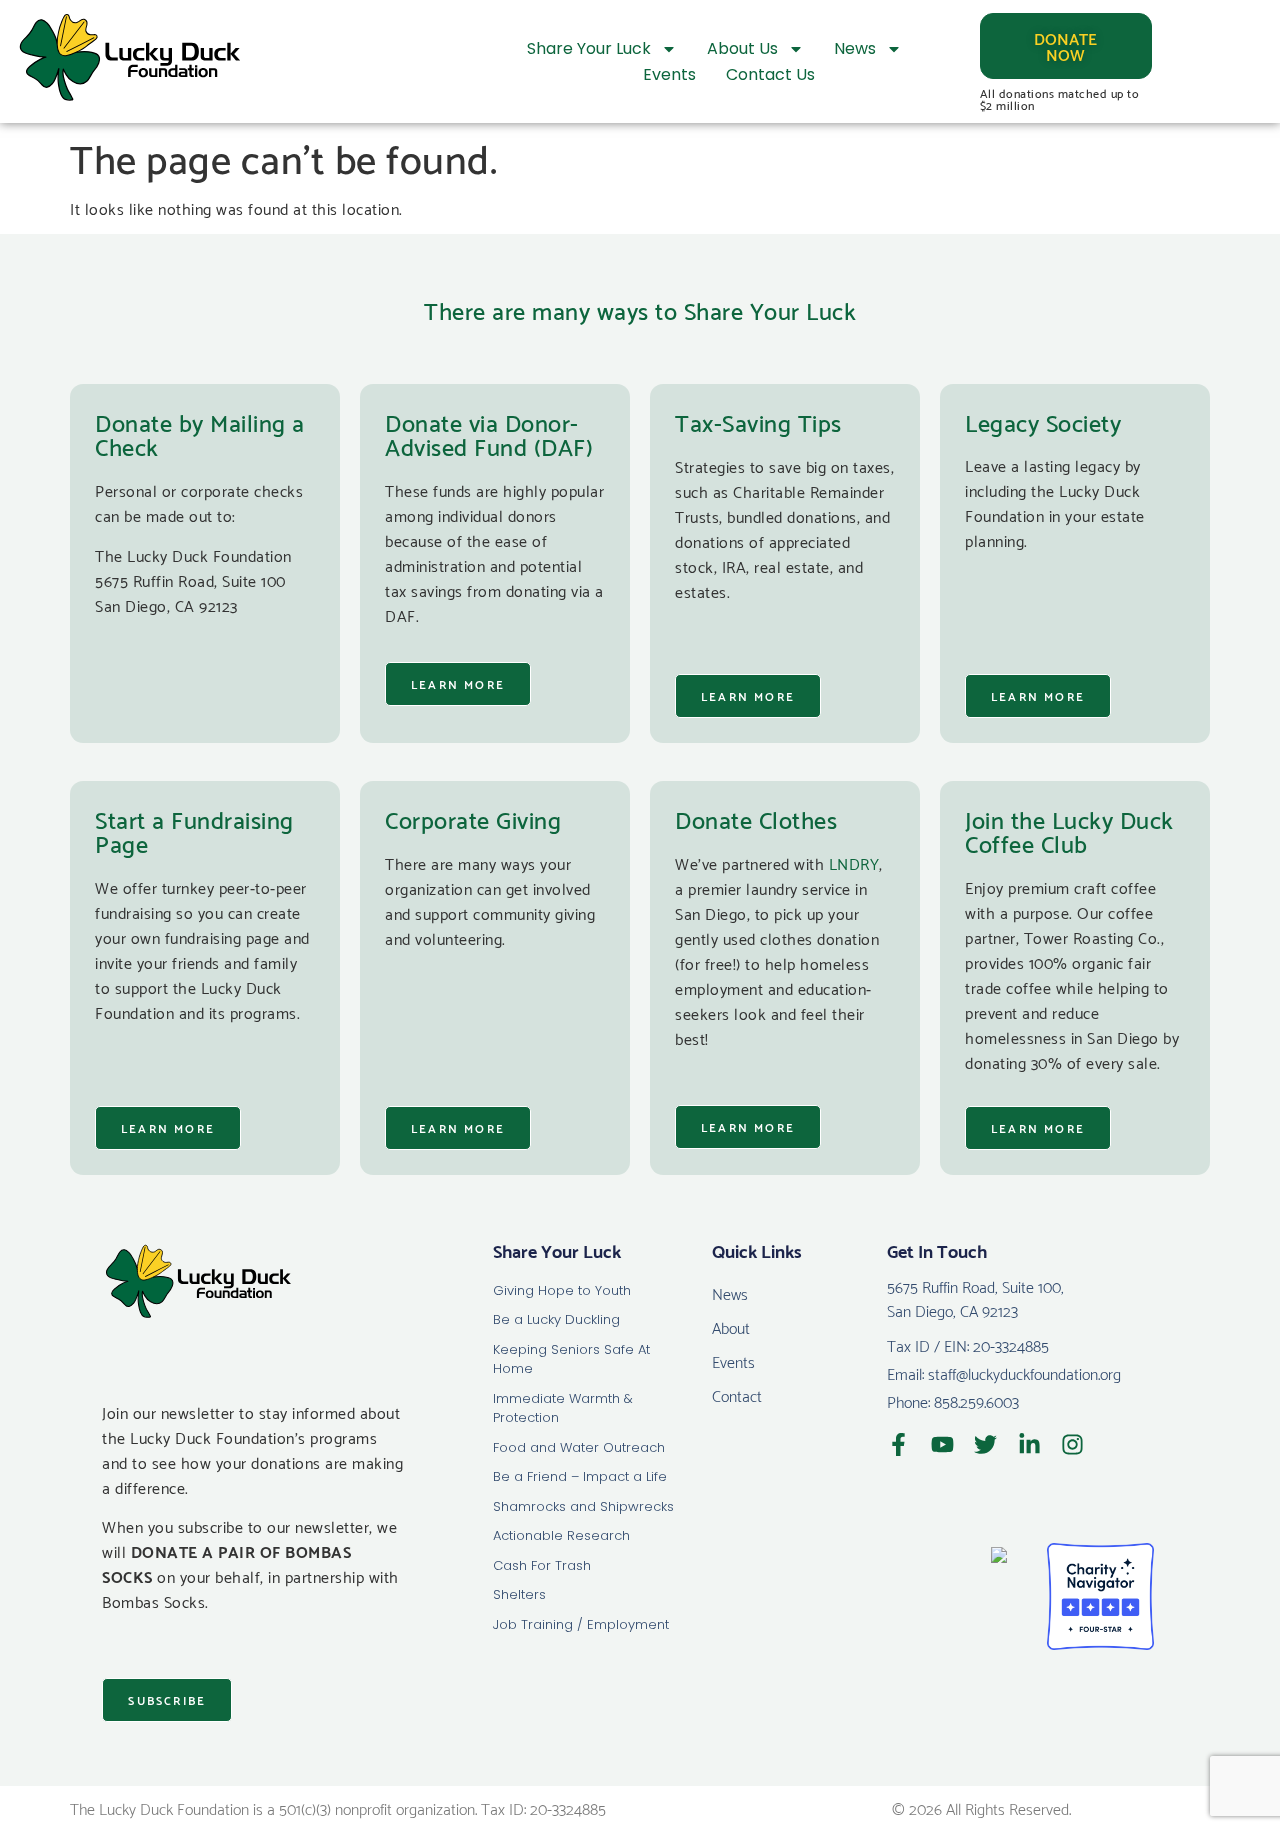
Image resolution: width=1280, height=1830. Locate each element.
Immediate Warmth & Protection (563, 1408)
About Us (742, 48)
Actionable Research (561, 1535)
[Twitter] (985, 1444)
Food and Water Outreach (579, 1447)
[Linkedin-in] (1029, 1444)
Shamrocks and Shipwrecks (583, 1506)
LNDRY (854, 862)
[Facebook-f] (898, 1444)
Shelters (519, 1594)
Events (669, 74)
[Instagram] (1072, 1444)
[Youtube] (942, 1444)
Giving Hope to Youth (562, 1290)
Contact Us (770, 74)
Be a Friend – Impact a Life (580, 1476)
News (855, 48)
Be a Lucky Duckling (556, 1319)
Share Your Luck (589, 48)
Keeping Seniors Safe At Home (571, 1359)
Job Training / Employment (581, 1624)
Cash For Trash (542, 1565)
